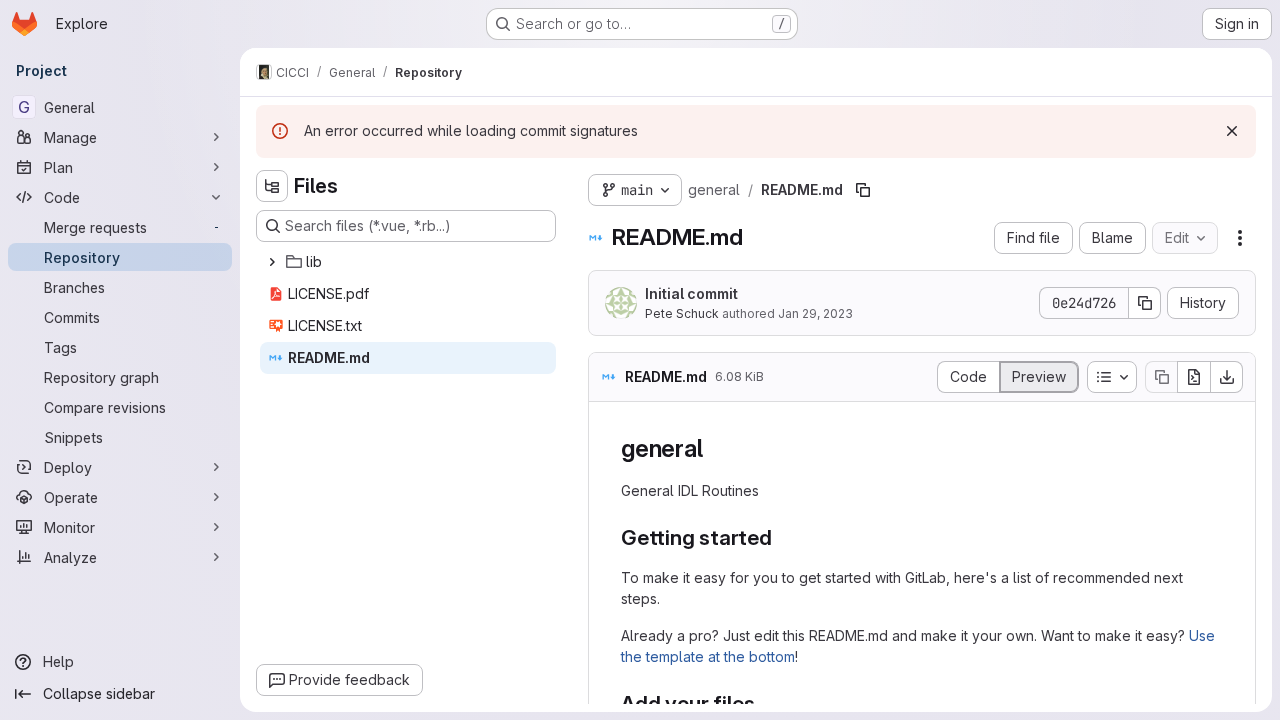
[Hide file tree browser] (272, 186)
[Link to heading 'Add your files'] (766, 703)
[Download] (1227, 377)
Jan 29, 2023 (815, 313)
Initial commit (691, 293)
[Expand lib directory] (272, 262)
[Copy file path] (863, 190)
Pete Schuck (682, 313)
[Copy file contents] (1161, 377)
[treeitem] (408, 262)
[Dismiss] (1232, 131)
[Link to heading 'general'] (715, 448)
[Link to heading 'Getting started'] (783, 537)
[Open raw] (1194, 377)
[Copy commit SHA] (1145, 303)
